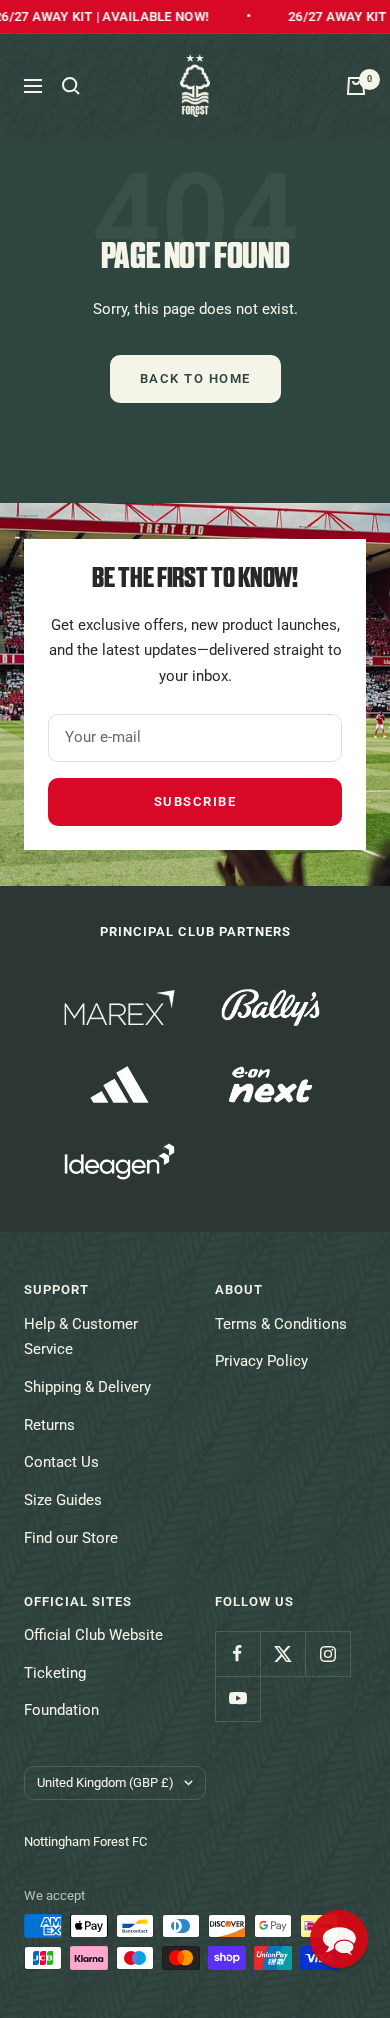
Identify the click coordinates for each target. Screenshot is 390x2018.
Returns (49, 1425)
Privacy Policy (261, 1361)
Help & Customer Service (81, 1337)
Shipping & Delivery (87, 1387)
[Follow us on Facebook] (237, 1653)
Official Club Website (93, 1635)
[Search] (71, 86)
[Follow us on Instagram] (327, 1653)
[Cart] (356, 86)
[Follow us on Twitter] (282, 1653)
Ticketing (55, 1673)
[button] (339, 1939)
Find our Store (71, 1538)
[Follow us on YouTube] (237, 1698)
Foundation (61, 1710)
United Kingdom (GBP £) (105, 1782)
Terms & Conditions (281, 1324)
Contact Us (61, 1462)
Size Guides (63, 1500)
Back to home (195, 378)
